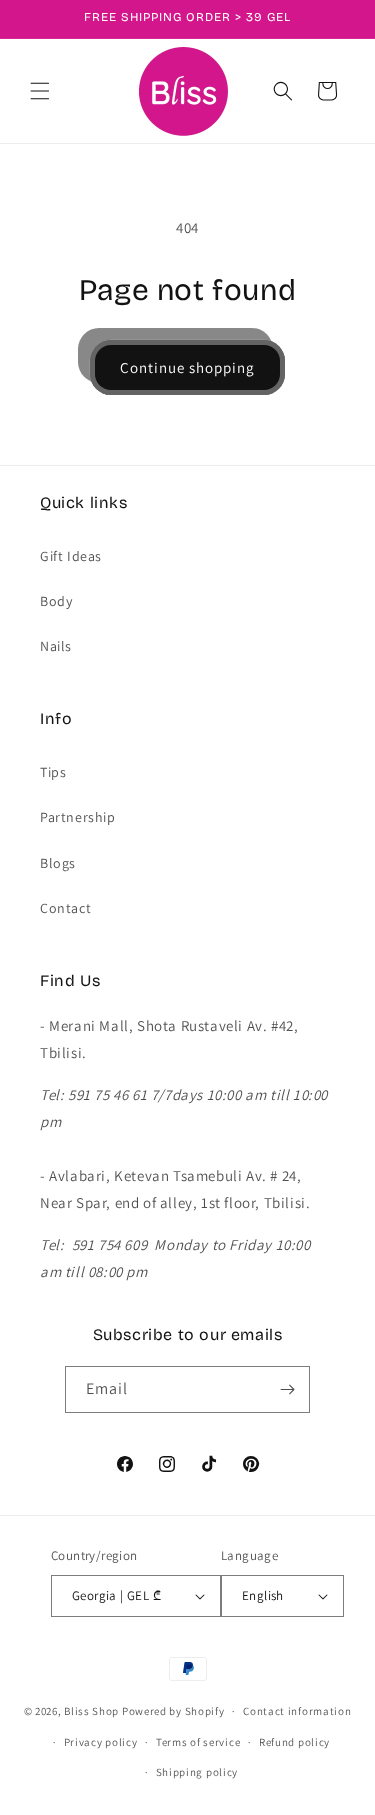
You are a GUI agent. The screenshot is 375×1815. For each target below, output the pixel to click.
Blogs (58, 863)
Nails (56, 646)
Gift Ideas (71, 556)
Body (56, 601)
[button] (40, 91)
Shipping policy (197, 1772)
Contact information (297, 1711)
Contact (65, 908)
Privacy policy (101, 1742)
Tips (53, 772)
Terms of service (198, 1742)
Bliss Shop (91, 1711)
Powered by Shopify (173, 1711)
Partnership (78, 817)
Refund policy (294, 1742)
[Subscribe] (287, 1389)
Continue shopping (187, 367)
